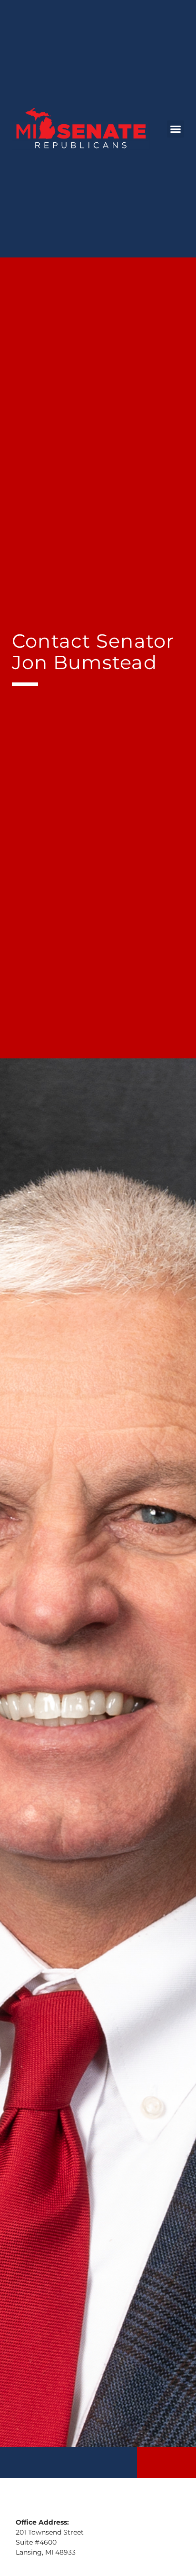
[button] (176, 129)
